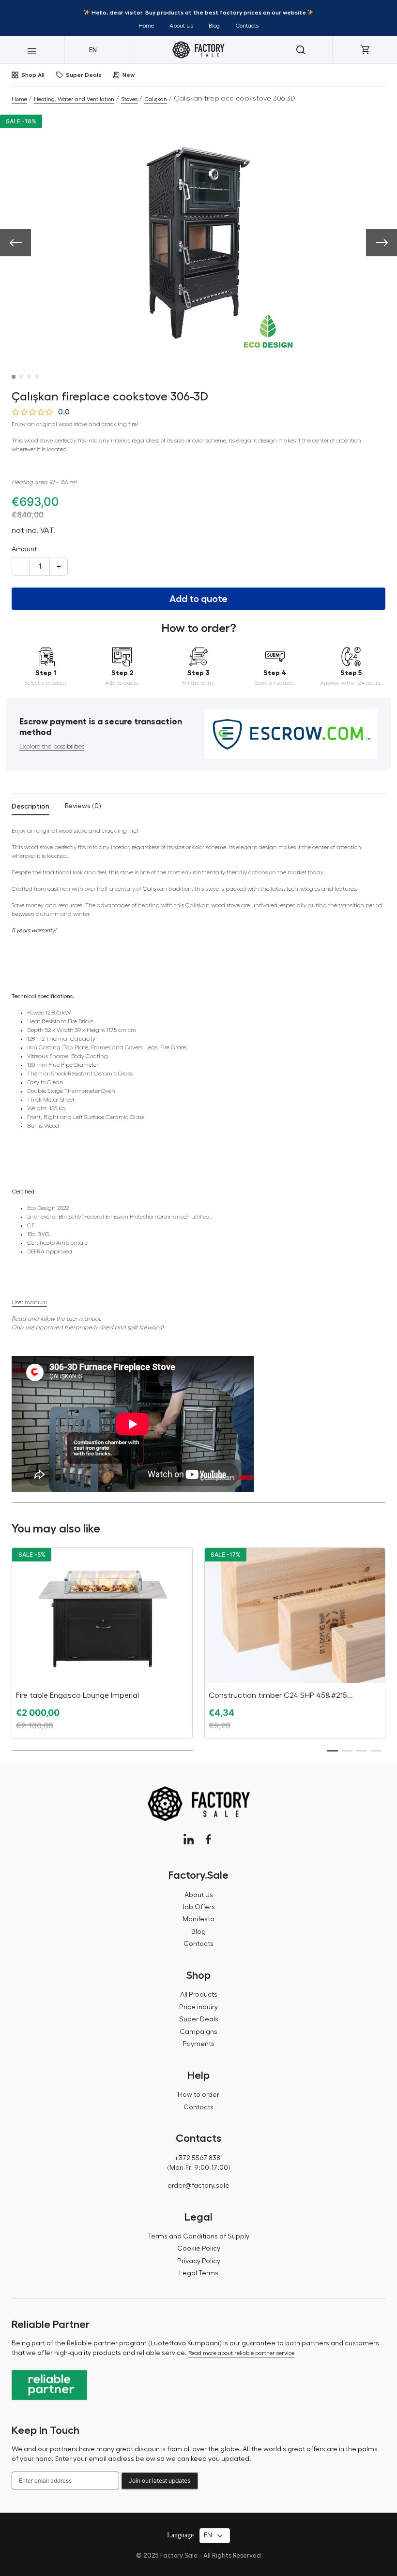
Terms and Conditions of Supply (198, 2237)
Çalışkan (156, 99)
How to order (198, 2095)
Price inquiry (198, 2007)
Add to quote (198, 599)
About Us (181, 26)
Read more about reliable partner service (241, 2353)
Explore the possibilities (52, 747)
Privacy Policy (199, 2261)
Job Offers (198, 1907)
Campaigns (198, 2032)
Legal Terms (199, 2273)
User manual (29, 1302)
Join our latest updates (160, 2480)
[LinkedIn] (189, 1839)
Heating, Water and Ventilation (74, 99)
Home (146, 26)
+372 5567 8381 (198, 2158)
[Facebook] (208, 1839)
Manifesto (198, 1919)
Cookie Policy (199, 2249)
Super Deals (84, 75)
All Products (199, 1995)
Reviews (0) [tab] (83, 806)
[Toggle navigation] (32, 50)
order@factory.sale (198, 2186)
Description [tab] (31, 806)
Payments (198, 2044)
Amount (24, 549)
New (129, 75)
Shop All (33, 75)
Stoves (129, 99)
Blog (214, 26)
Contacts (247, 26)
